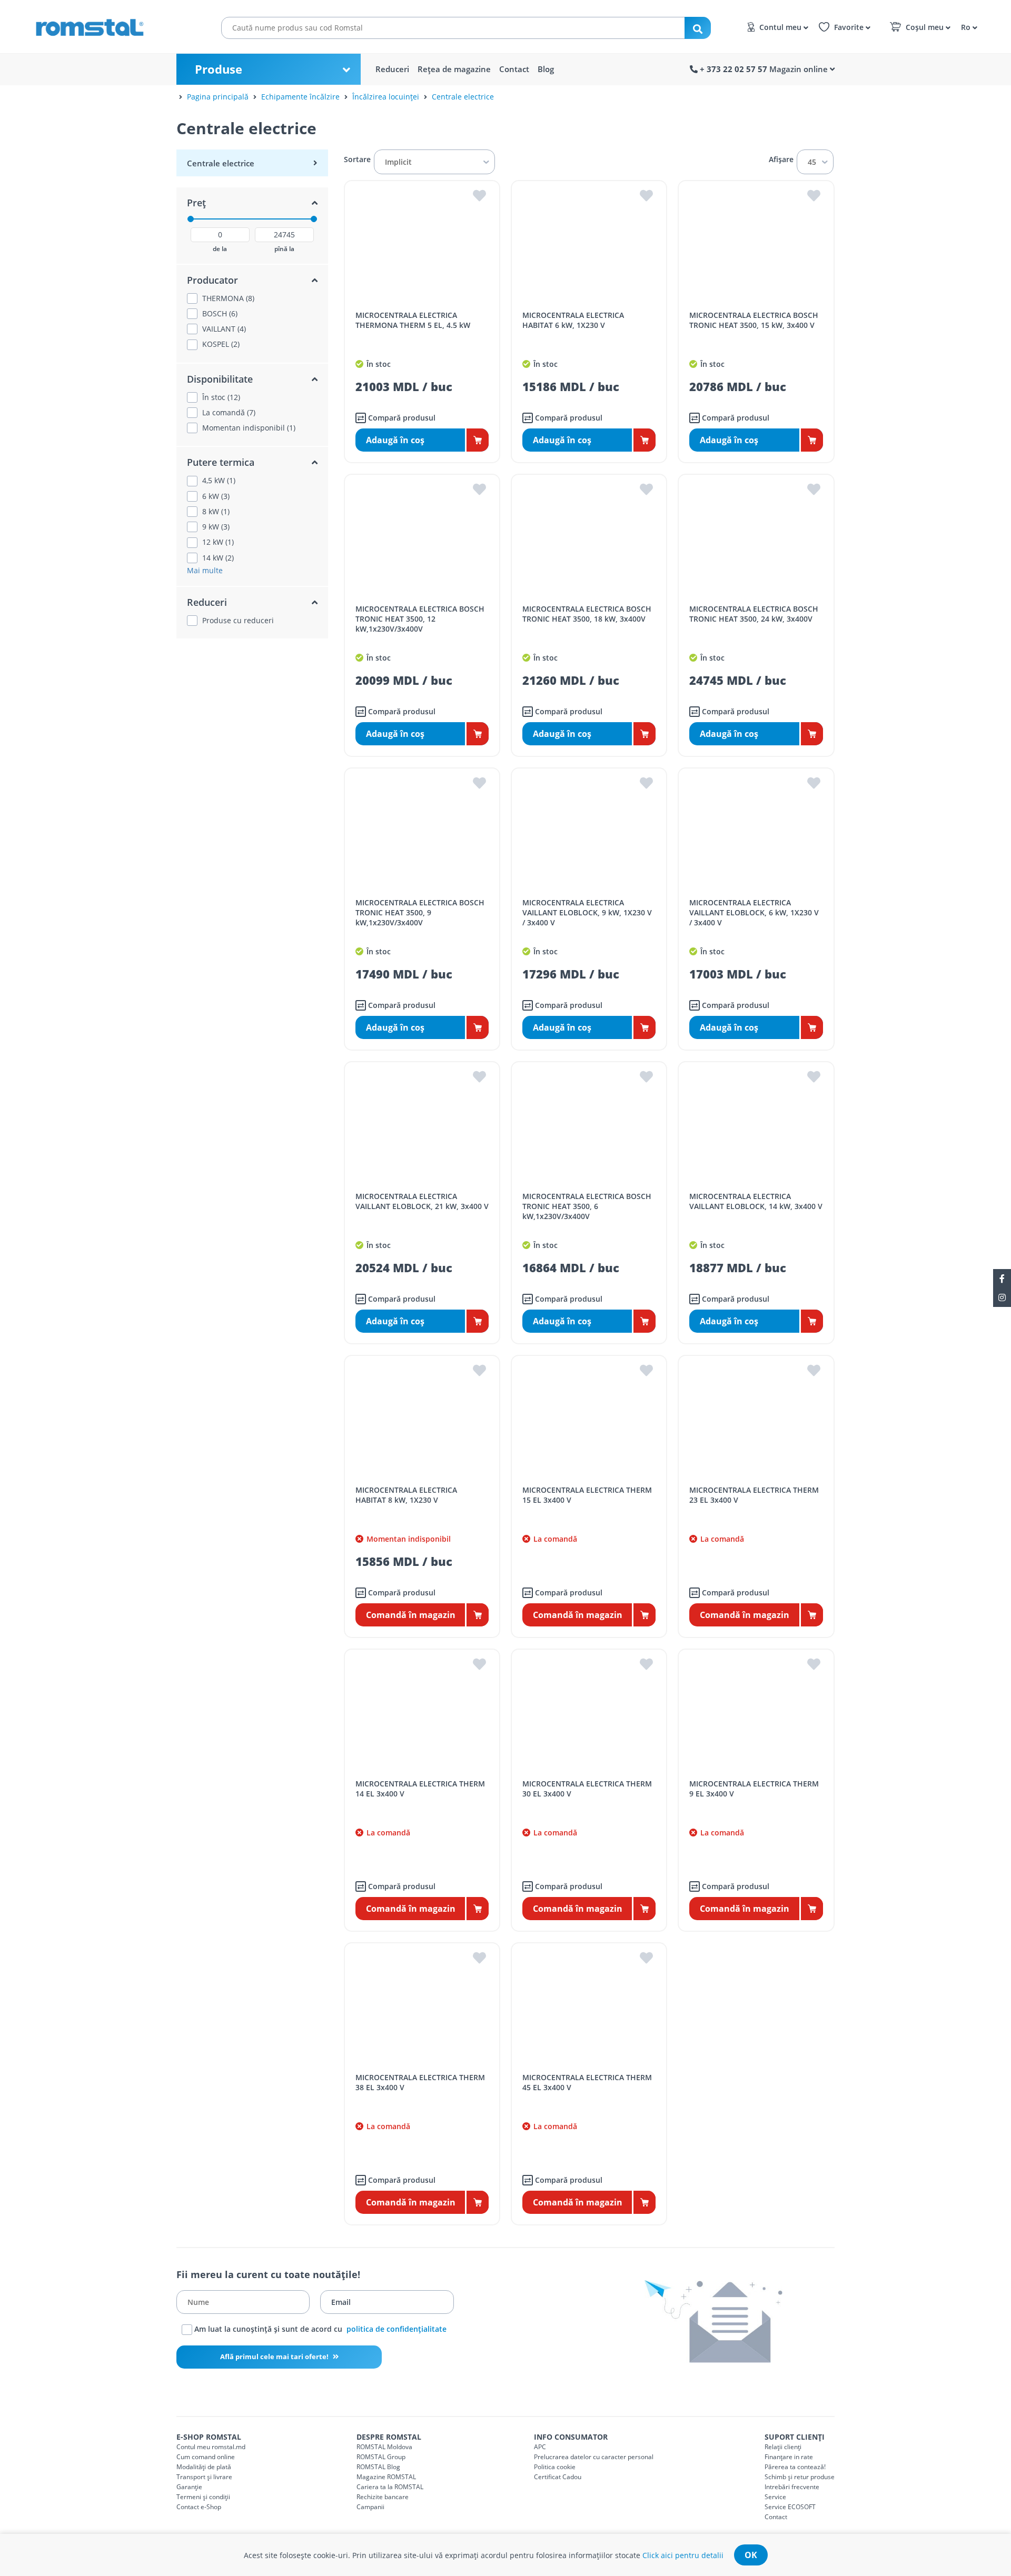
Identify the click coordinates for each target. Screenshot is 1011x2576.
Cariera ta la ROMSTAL (390, 2487)
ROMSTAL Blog (378, 2467)
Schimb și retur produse (800, 2477)
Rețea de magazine (454, 69)
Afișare (781, 159)
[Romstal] (111, 25)
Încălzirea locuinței (386, 97)
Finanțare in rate (789, 2457)
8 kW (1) (216, 512)
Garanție (189, 2487)
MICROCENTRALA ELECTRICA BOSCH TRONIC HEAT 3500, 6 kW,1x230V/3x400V (587, 1206)
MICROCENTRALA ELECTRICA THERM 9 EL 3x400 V (754, 1789)
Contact (514, 69)
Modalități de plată (204, 2467)
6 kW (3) (216, 496)
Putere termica (221, 462)
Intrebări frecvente (792, 2487)
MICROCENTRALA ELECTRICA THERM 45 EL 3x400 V (587, 2082)
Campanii (370, 2507)
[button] (968, 27)
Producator (212, 280)
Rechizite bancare (383, 2497)
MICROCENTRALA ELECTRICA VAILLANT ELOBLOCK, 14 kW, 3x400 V (756, 1201)
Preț (196, 203)
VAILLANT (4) (224, 329)
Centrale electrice (463, 97)
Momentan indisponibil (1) (249, 428)
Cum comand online (206, 2457)
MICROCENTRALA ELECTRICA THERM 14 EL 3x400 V (420, 1789)
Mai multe (205, 570)
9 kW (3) (216, 527)
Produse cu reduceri (238, 621)
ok (751, 2555)
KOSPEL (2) (221, 344)
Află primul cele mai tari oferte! (275, 2357)
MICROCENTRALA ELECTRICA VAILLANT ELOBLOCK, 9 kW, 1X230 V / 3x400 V (587, 912)
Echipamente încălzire (300, 97)
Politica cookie (555, 2467)
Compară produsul (401, 418)
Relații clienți (783, 2447)
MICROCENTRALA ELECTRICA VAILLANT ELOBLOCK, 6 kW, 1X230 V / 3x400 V (754, 912)
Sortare (357, 159)
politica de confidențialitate (397, 2329)
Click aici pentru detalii (683, 2555)
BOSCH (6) (220, 314)
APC (540, 2447)
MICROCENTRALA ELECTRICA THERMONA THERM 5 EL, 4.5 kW (413, 320)
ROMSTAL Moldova (384, 2447)
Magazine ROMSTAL (386, 2477)
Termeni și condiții (203, 2497)
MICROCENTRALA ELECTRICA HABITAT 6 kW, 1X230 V (573, 320)
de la (220, 249)
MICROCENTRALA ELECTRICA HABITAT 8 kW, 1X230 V (406, 1495)
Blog (546, 69)
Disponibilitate (220, 379)
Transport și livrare (204, 2477)
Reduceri (392, 69)
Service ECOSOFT (790, 2507)
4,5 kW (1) (219, 481)
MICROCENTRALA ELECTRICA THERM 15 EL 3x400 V (587, 1495)
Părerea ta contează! (795, 2467)
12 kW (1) (218, 542)
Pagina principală (218, 97)
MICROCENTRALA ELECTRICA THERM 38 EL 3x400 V (420, 2082)
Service (775, 2497)
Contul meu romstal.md (211, 2447)
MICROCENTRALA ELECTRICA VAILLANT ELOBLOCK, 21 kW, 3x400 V (422, 1201)
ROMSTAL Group (381, 2457)
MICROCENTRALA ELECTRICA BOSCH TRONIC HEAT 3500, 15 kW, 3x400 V (754, 320)
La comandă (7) (229, 413)
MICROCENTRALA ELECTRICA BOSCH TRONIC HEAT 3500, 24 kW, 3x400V (754, 614)
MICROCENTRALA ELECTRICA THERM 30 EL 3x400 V (587, 1789)
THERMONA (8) (228, 298)
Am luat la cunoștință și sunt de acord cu (319, 2329)
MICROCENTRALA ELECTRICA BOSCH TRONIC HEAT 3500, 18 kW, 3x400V (587, 614)
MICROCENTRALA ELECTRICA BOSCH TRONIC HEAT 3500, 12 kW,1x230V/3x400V (420, 619)
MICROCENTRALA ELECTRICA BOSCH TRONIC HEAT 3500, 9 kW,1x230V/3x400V (420, 912)
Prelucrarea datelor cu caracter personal (594, 2457)
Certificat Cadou (558, 2477)
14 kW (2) (218, 558)
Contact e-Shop (199, 2507)
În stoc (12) (221, 397)
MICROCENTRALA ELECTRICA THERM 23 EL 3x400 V (754, 1495)
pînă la (284, 249)
